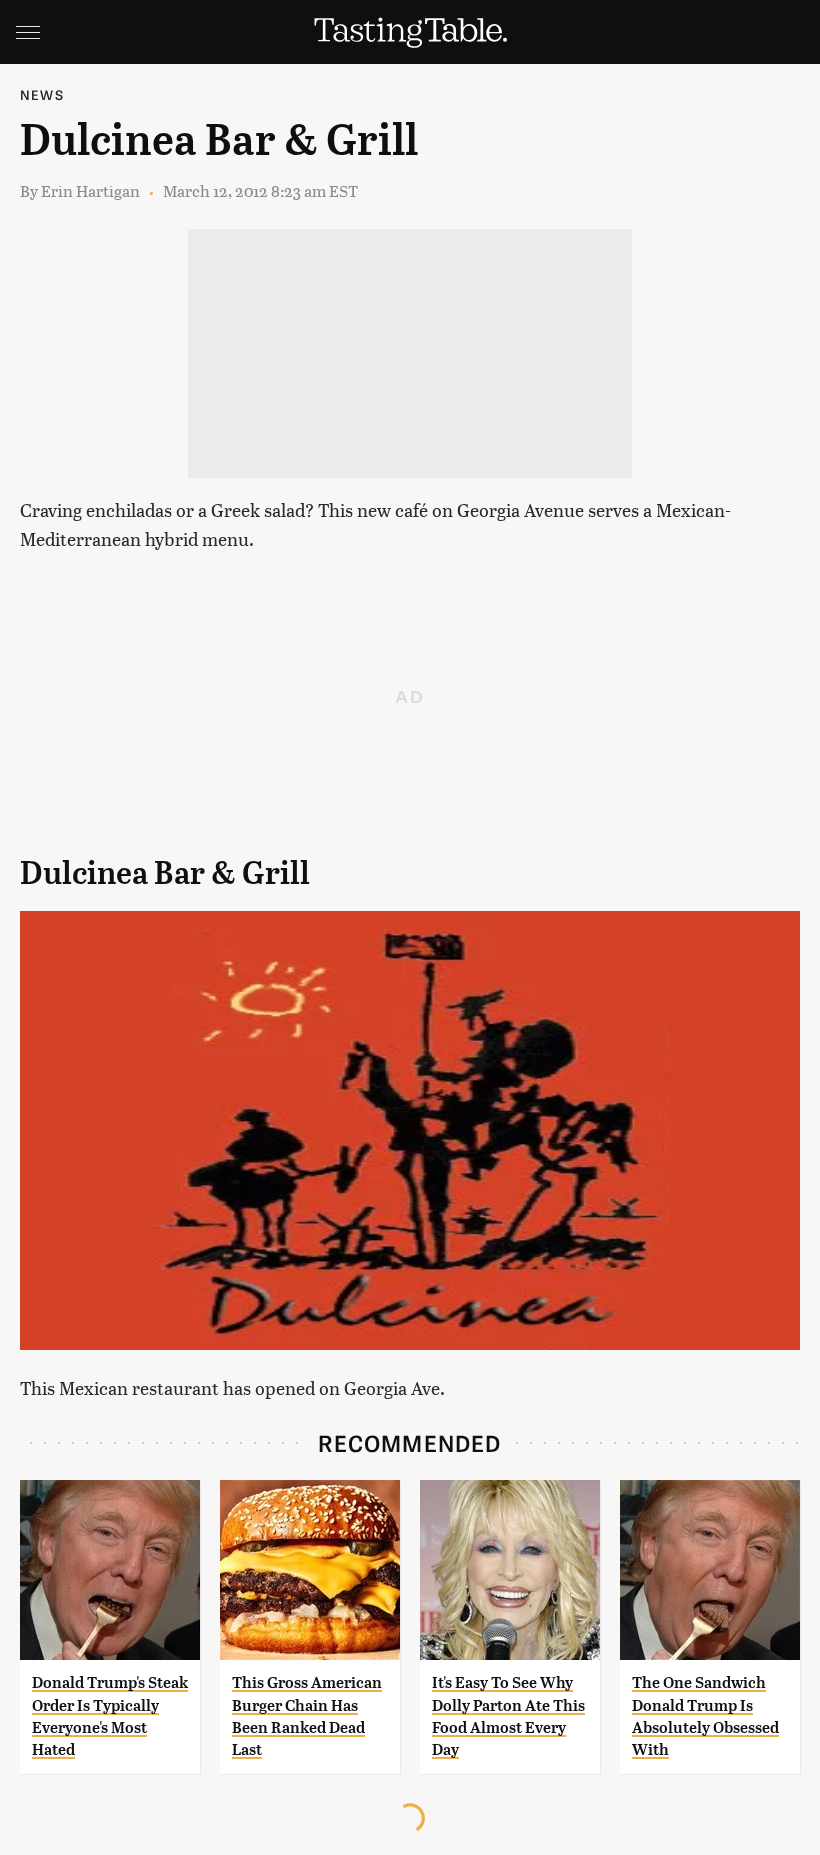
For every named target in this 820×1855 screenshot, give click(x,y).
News (42, 94)
